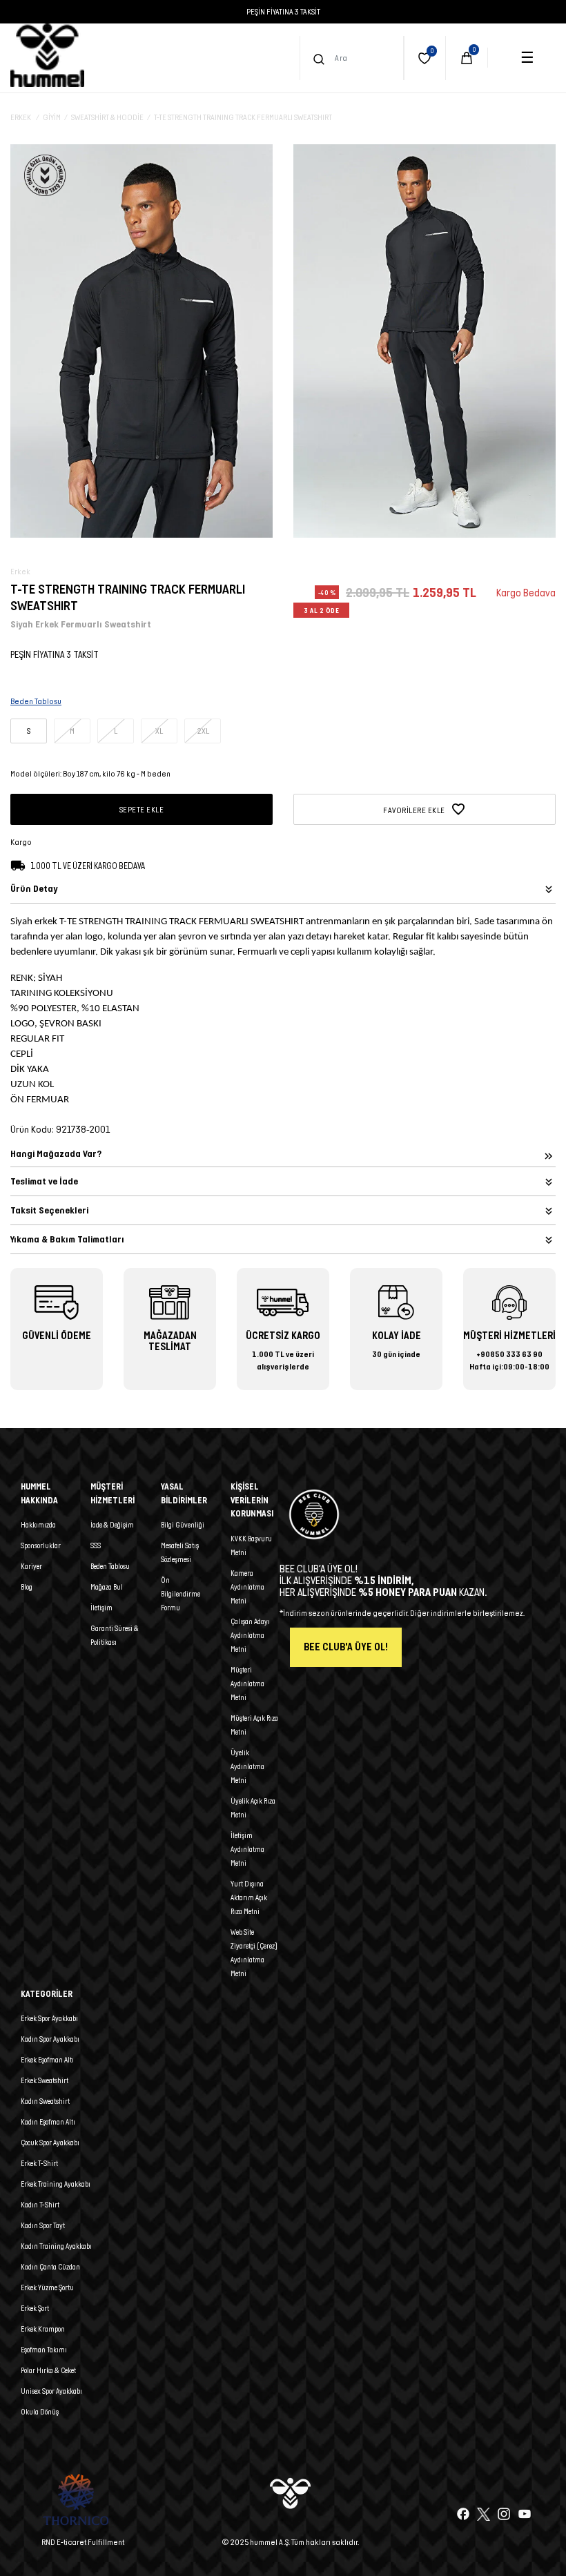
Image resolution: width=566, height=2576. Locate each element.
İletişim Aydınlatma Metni (247, 1849)
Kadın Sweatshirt (45, 2101)
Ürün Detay (34, 889)
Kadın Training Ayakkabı (56, 2246)
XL (159, 731)
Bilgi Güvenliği (183, 1525)
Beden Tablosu (110, 1566)
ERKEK (21, 117)
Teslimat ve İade (44, 1181)
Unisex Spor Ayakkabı (51, 2391)
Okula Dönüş (40, 2412)
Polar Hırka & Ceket (48, 2370)
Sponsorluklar (41, 1545)
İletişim (101, 1608)
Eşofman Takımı (44, 2350)
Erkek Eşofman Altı (47, 2060)
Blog (27, 1587)
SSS (96, 1545)
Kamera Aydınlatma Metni (247, 1587)
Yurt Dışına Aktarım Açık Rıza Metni (249, 1897)
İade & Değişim (112, 1525)
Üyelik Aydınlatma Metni (247, 1766)
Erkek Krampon (43, 2329)
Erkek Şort (35, 2308)
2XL (203, 731)
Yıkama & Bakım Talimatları (67, 1239)
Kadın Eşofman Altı (48, 2122)
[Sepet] (467, 58)
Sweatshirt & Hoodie (107, 117)
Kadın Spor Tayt (43, 2225)
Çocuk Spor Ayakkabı (50, 2143)
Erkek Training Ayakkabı (56, 2184)
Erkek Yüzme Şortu (47, 2287)
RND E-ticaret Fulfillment (83, 2542)
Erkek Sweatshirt (45, 2080)
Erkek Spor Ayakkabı (49, 2018)
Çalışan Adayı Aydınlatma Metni (250, 1635)
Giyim (52, 117)
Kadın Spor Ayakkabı (50, 2039)
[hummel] (47, 55)
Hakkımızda (38, 1525)
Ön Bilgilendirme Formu (180, 1594)
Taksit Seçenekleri (49, 1210)
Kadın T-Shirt (40, 2205)
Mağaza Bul (107, 1587)
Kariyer (31, 1566)
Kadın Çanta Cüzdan (50, 2267)
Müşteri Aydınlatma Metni (247, 1684)
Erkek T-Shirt (39, 2163)
